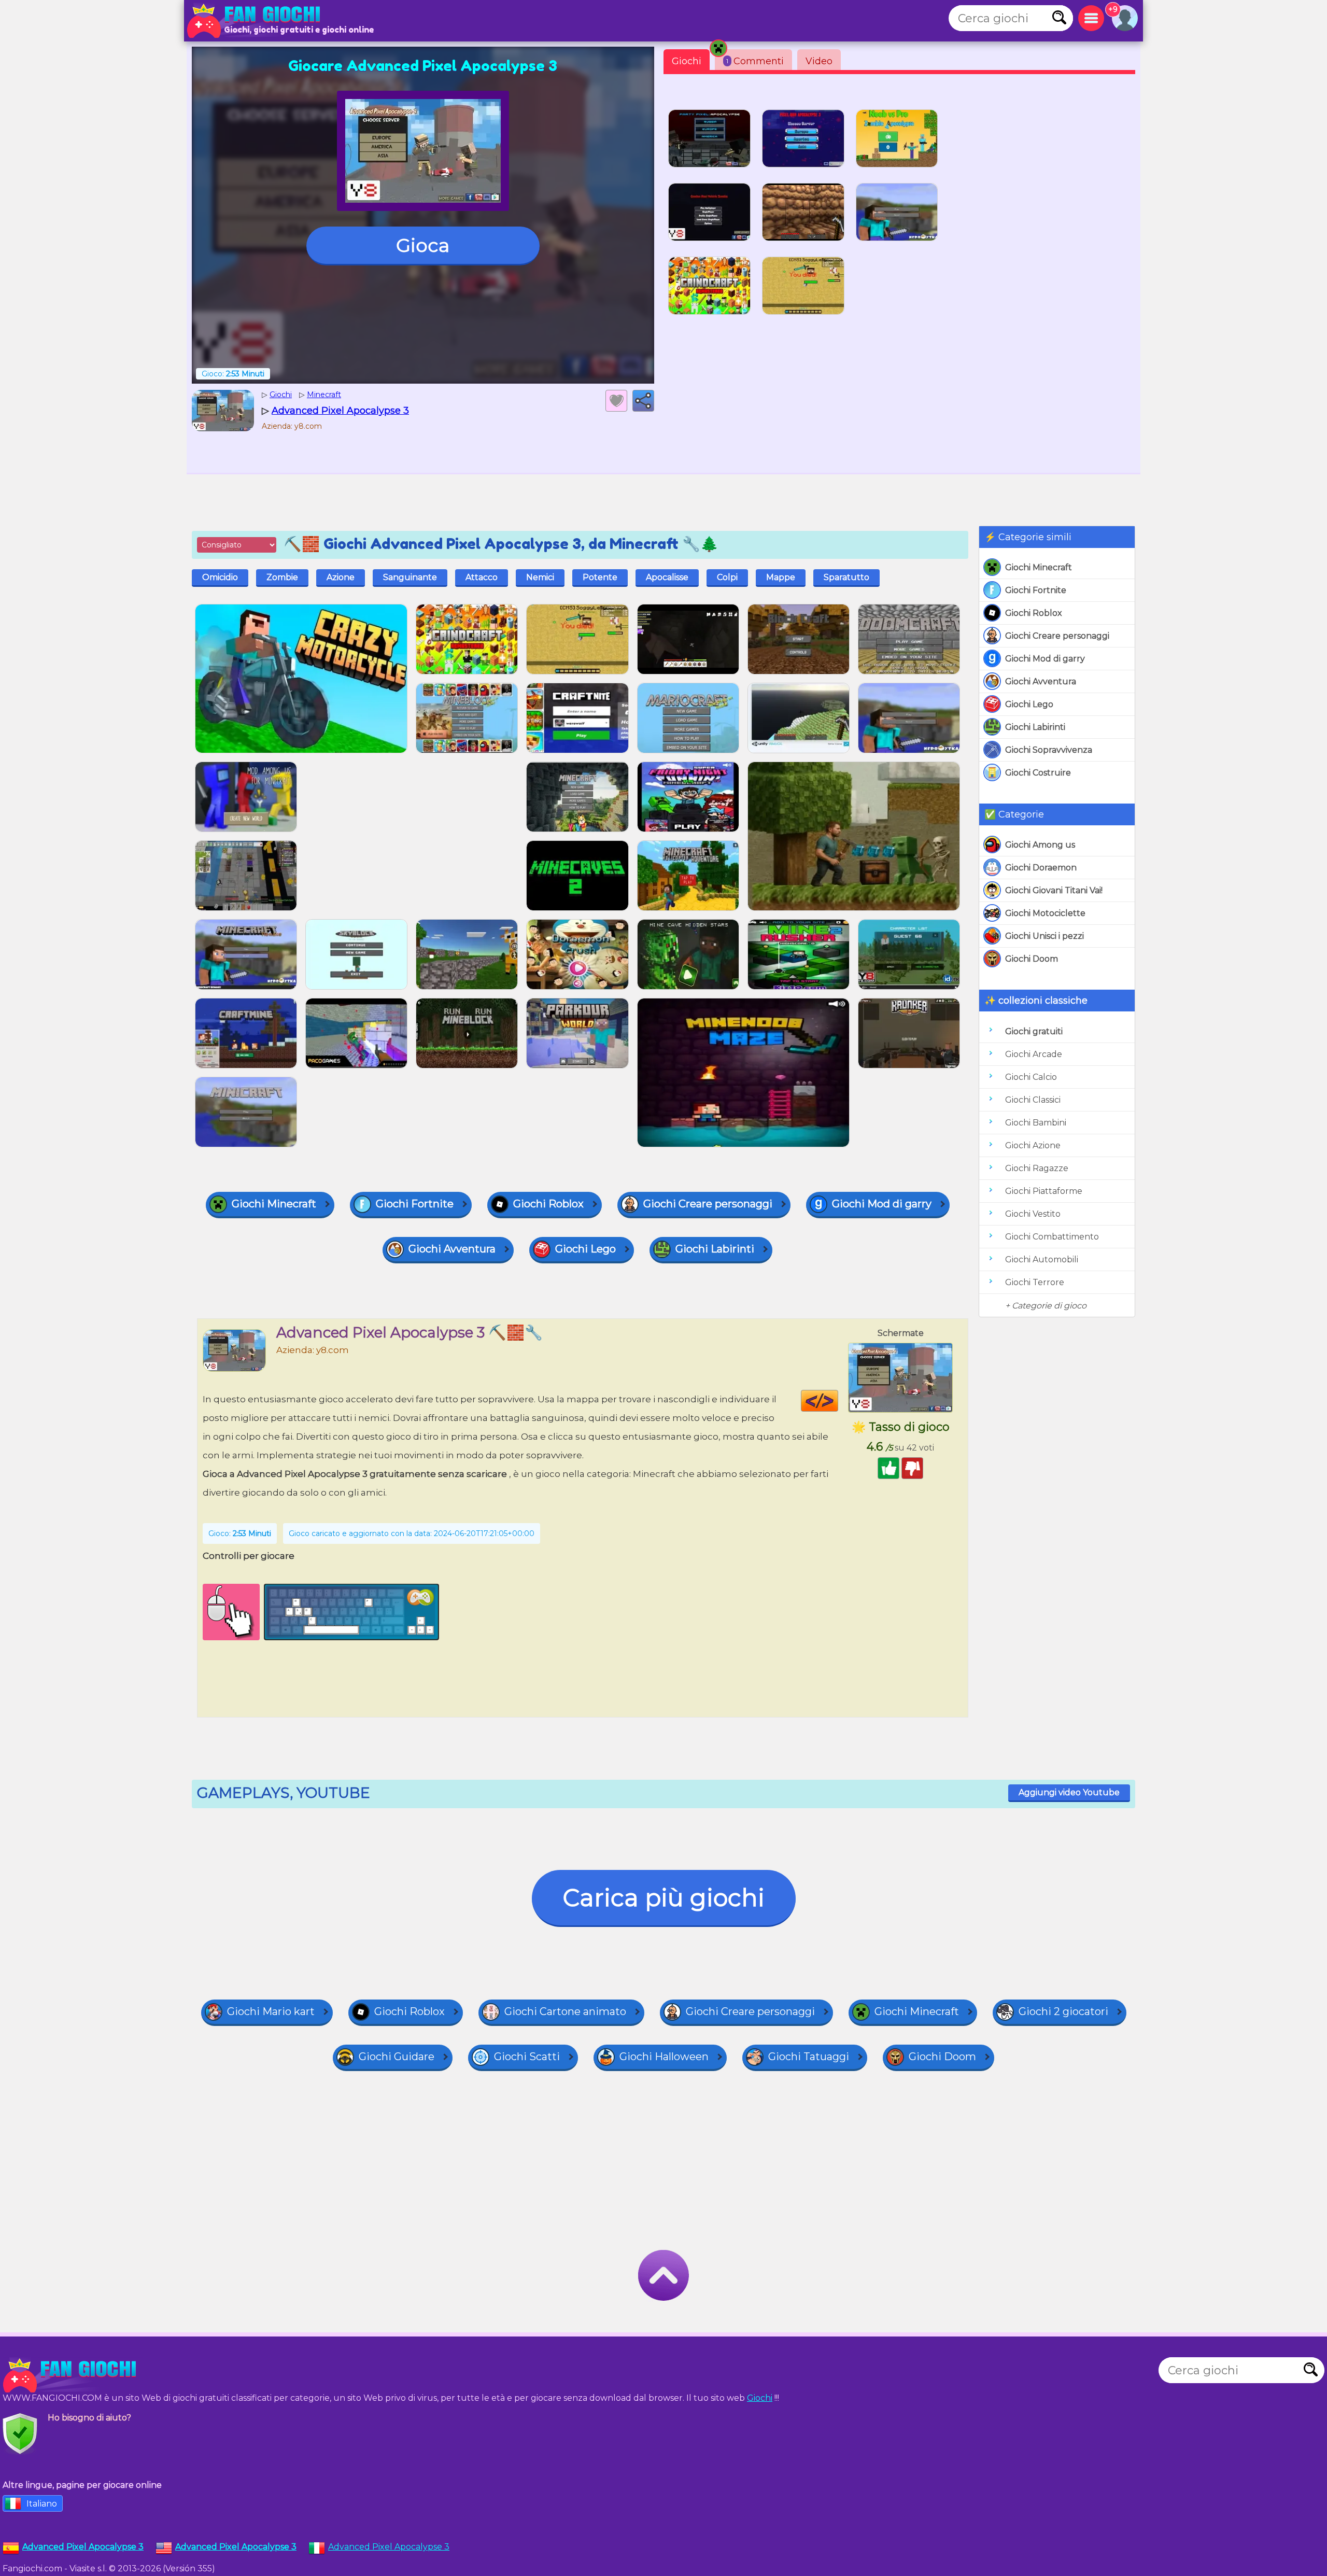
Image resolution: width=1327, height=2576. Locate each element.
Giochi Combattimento (1052, 1237)
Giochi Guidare (397, 2057)
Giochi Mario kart (271, 2011)
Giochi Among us (1040, 845)
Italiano (42, 2504)
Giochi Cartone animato (565, 2011)
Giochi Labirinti (1035, 727)
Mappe (781, 577)
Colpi (727, 577)
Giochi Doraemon (1041, 868)
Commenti (755, 61)
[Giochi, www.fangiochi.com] (257, 21)
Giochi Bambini (1036, 1123)
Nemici (540, 577)
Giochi (687, 61)
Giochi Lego (1029, 704)
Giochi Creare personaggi (1057, 636)
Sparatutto (846, 577)
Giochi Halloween (664, 2057)
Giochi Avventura (1041, 681)
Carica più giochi (664, 1898)
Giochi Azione (1033, 1145)
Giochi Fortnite (1036, 590)
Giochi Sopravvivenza (1049, 750)
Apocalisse (667, 577)
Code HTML (838, 1401)
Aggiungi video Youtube (1069, 1792)
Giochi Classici (1033, 1100)
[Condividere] (643, 401)
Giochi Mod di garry (1045, 659)
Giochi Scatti (527, 2057)
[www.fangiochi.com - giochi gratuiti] (73, 2375)
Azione (341, 577)
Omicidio (220, 577)
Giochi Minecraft (1039, 567)
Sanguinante (410, 577)
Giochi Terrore (1035, 1282)
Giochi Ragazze (1037, 1168)
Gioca (423, 245)
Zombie (282, 577)
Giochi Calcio (1031, 1077)
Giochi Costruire (1038, 773)
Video (819, 61)
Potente (600, 577)
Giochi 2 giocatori (1063, 2011)
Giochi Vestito (1033, 1214)
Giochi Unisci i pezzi (1044, 936)
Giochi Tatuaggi (809, 2057)
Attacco (482, 577)
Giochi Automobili (1042, 1259)
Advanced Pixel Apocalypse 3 (389, 2547)
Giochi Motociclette (1045, 913)
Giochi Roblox (1034, 613)
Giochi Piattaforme (1044, 1191)
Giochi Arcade (1034, 1054)
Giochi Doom (1032, 959)
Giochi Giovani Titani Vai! (1054, 890)
